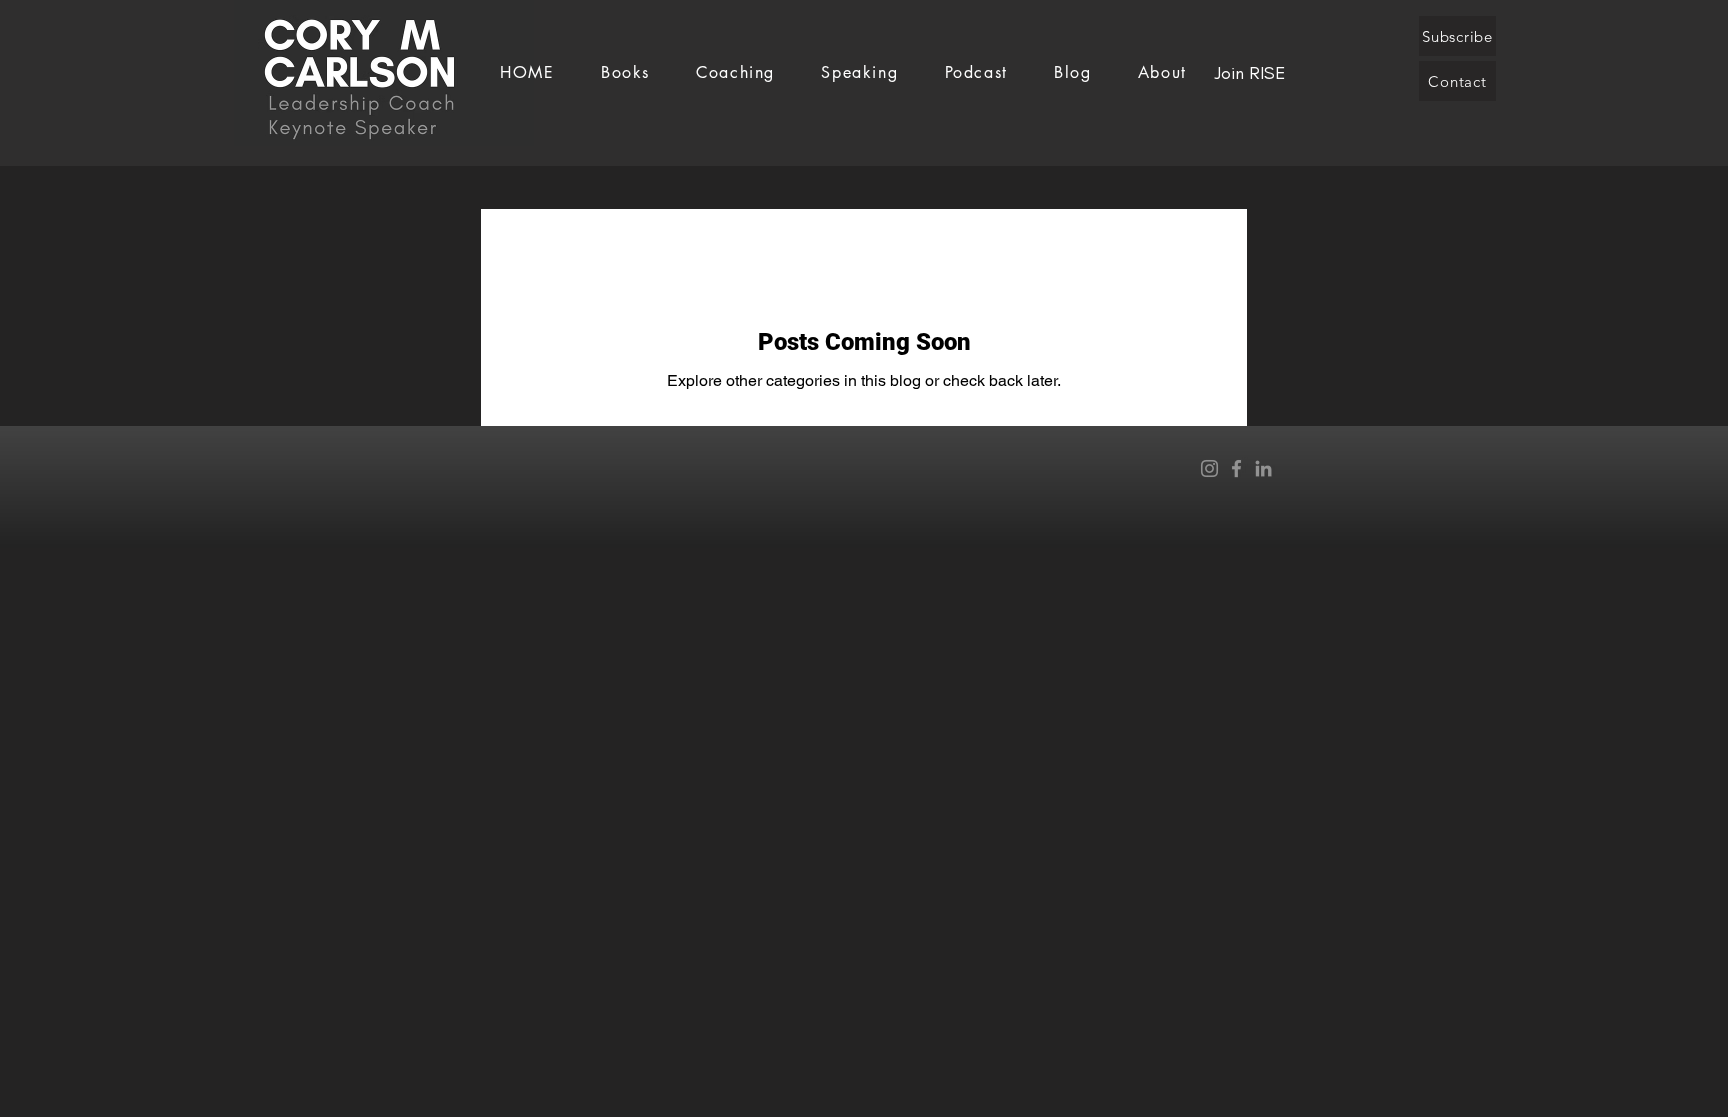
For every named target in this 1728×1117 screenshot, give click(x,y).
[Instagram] (1209, 468)
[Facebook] (1236, 468)
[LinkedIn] (1263, 468)
